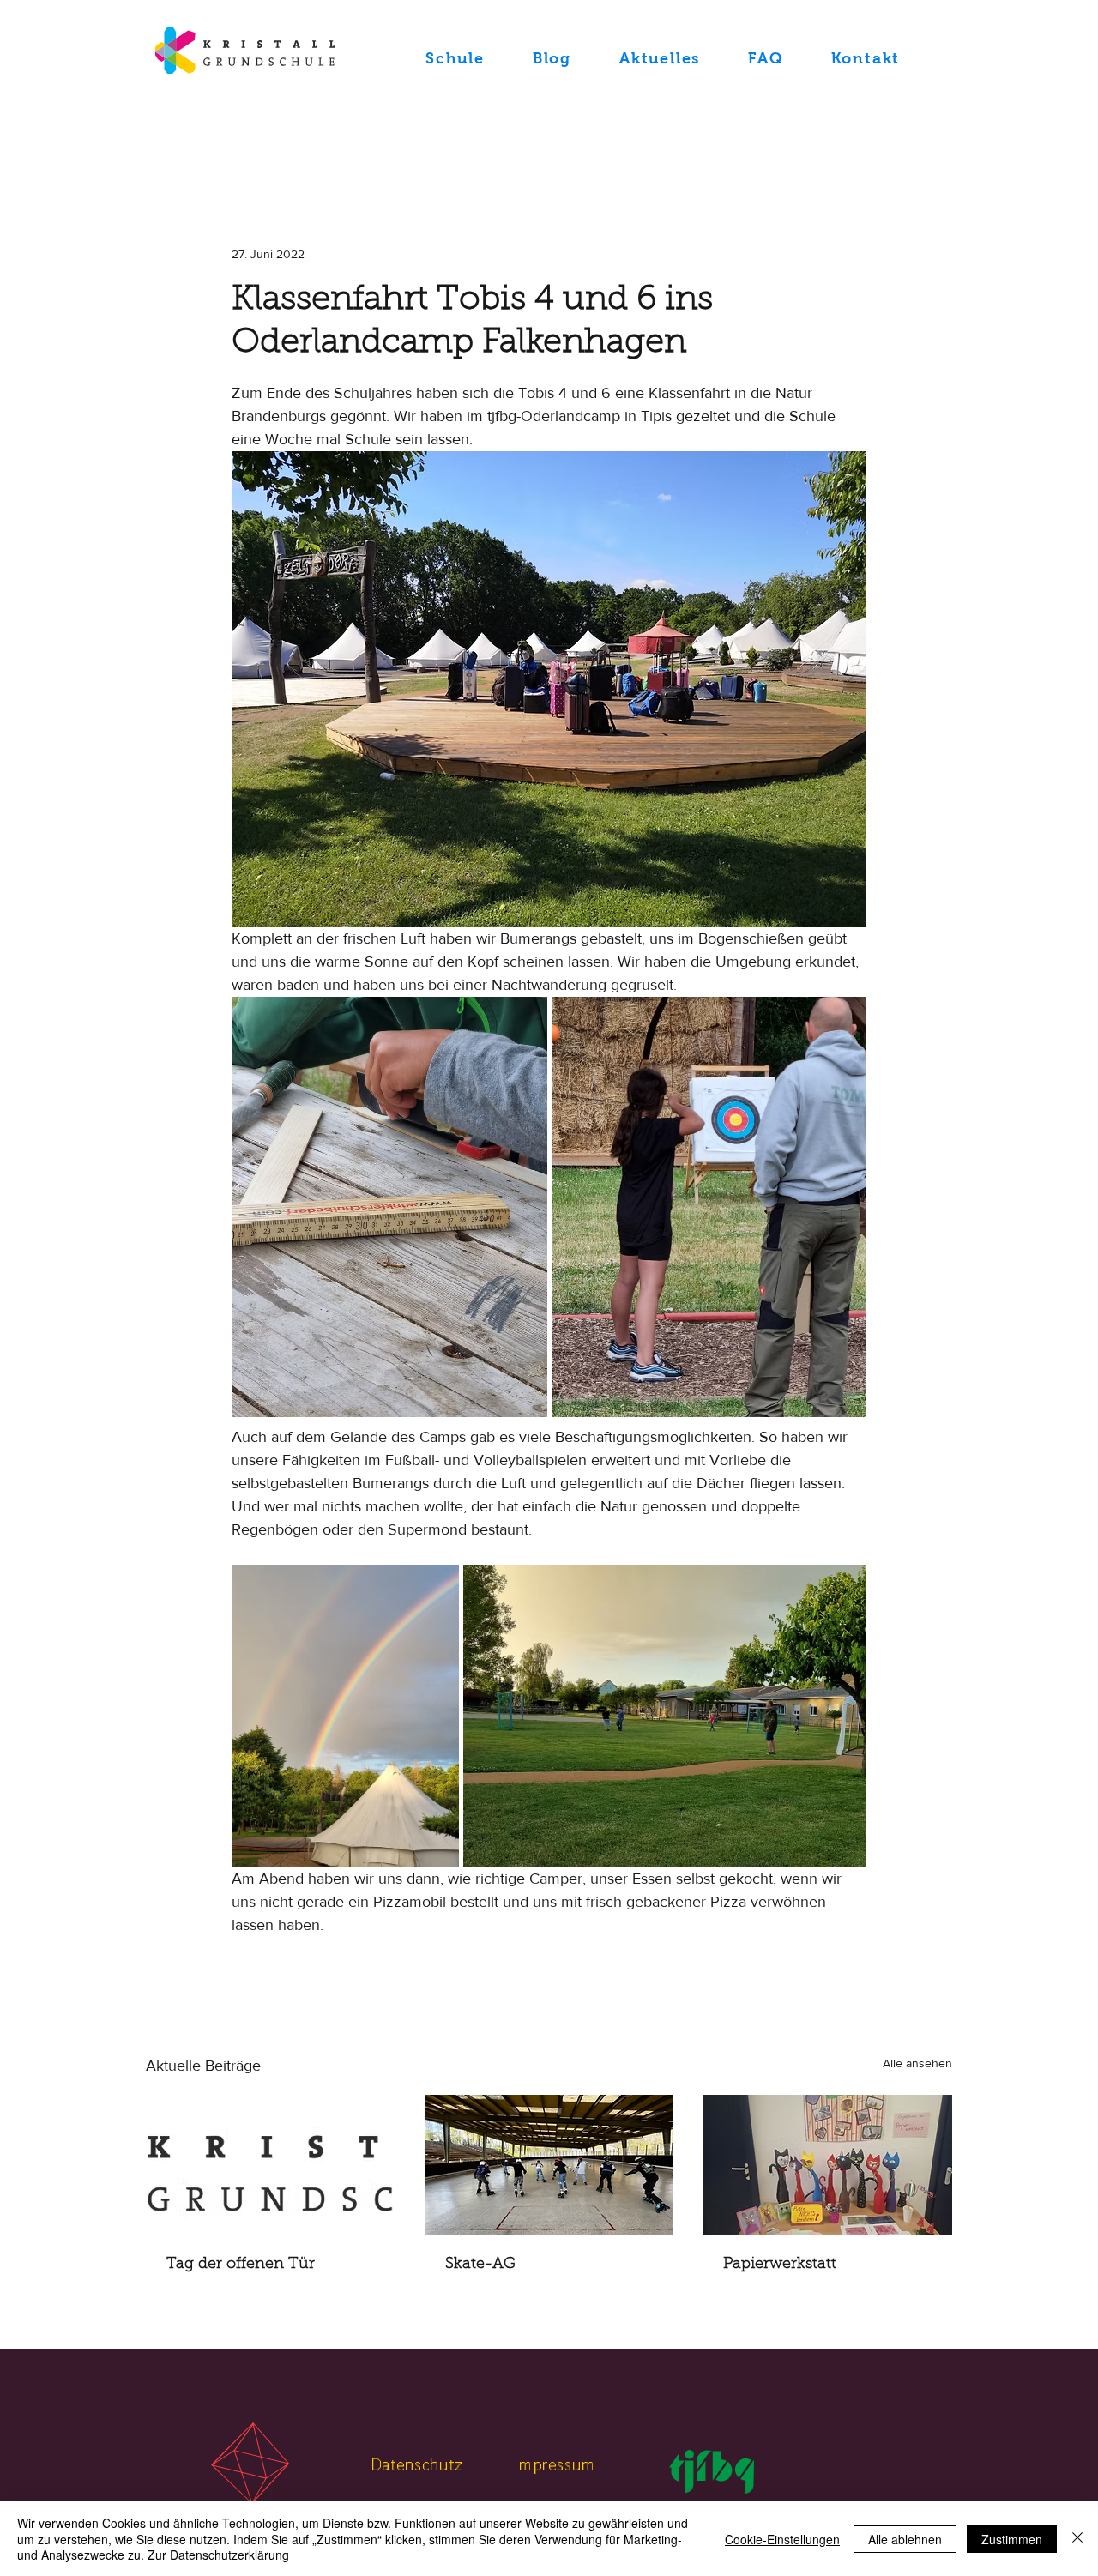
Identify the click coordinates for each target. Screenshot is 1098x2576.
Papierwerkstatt (780, 2265)
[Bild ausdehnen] (389, 1207)
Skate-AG (480, 2265)
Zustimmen (1012, 2539)
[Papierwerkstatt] (827, 2165)
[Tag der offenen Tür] (271, 2165)
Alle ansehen (917, 2063)
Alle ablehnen (905, 2539)
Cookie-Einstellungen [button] (782, 2539)
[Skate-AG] (549, 2165)
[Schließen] (1077, 2539)
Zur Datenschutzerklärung (218, 2555)
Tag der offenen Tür (241, 2265)
